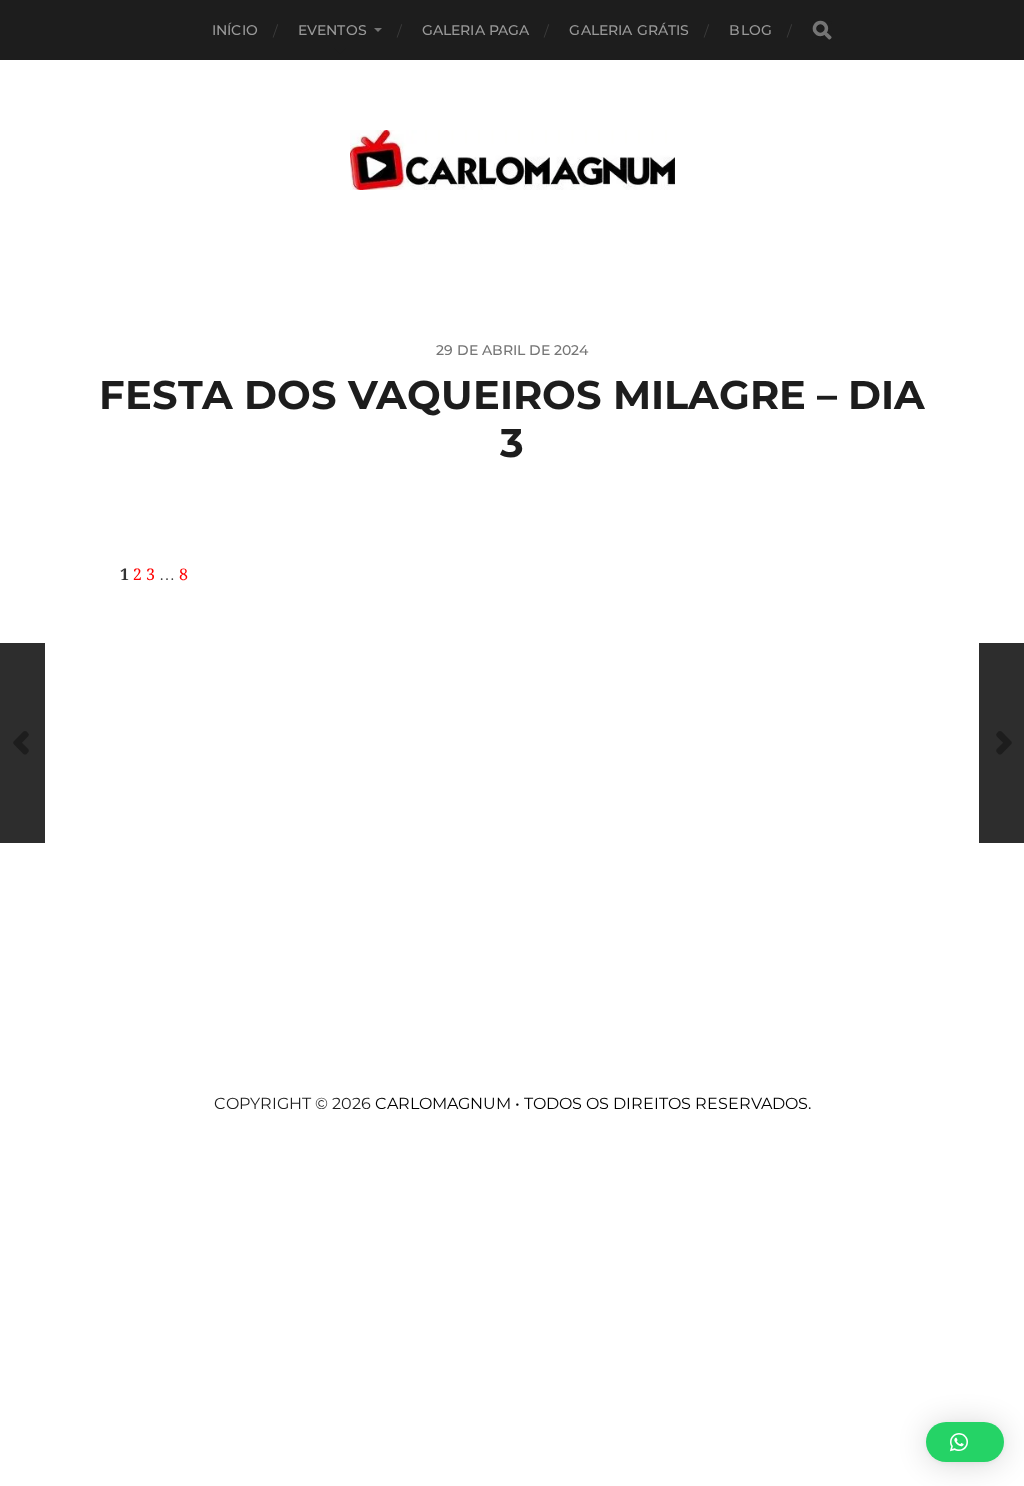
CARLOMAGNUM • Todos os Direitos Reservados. (593, 1103)
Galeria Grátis (629, 30)
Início (235, 30)
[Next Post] (1001, 743)
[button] (965, 1442)
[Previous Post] (22, 743)
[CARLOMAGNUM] (512, 160)
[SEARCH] (822, 30)
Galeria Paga (476, 30)
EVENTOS (332, 30)
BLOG (750, 30)
